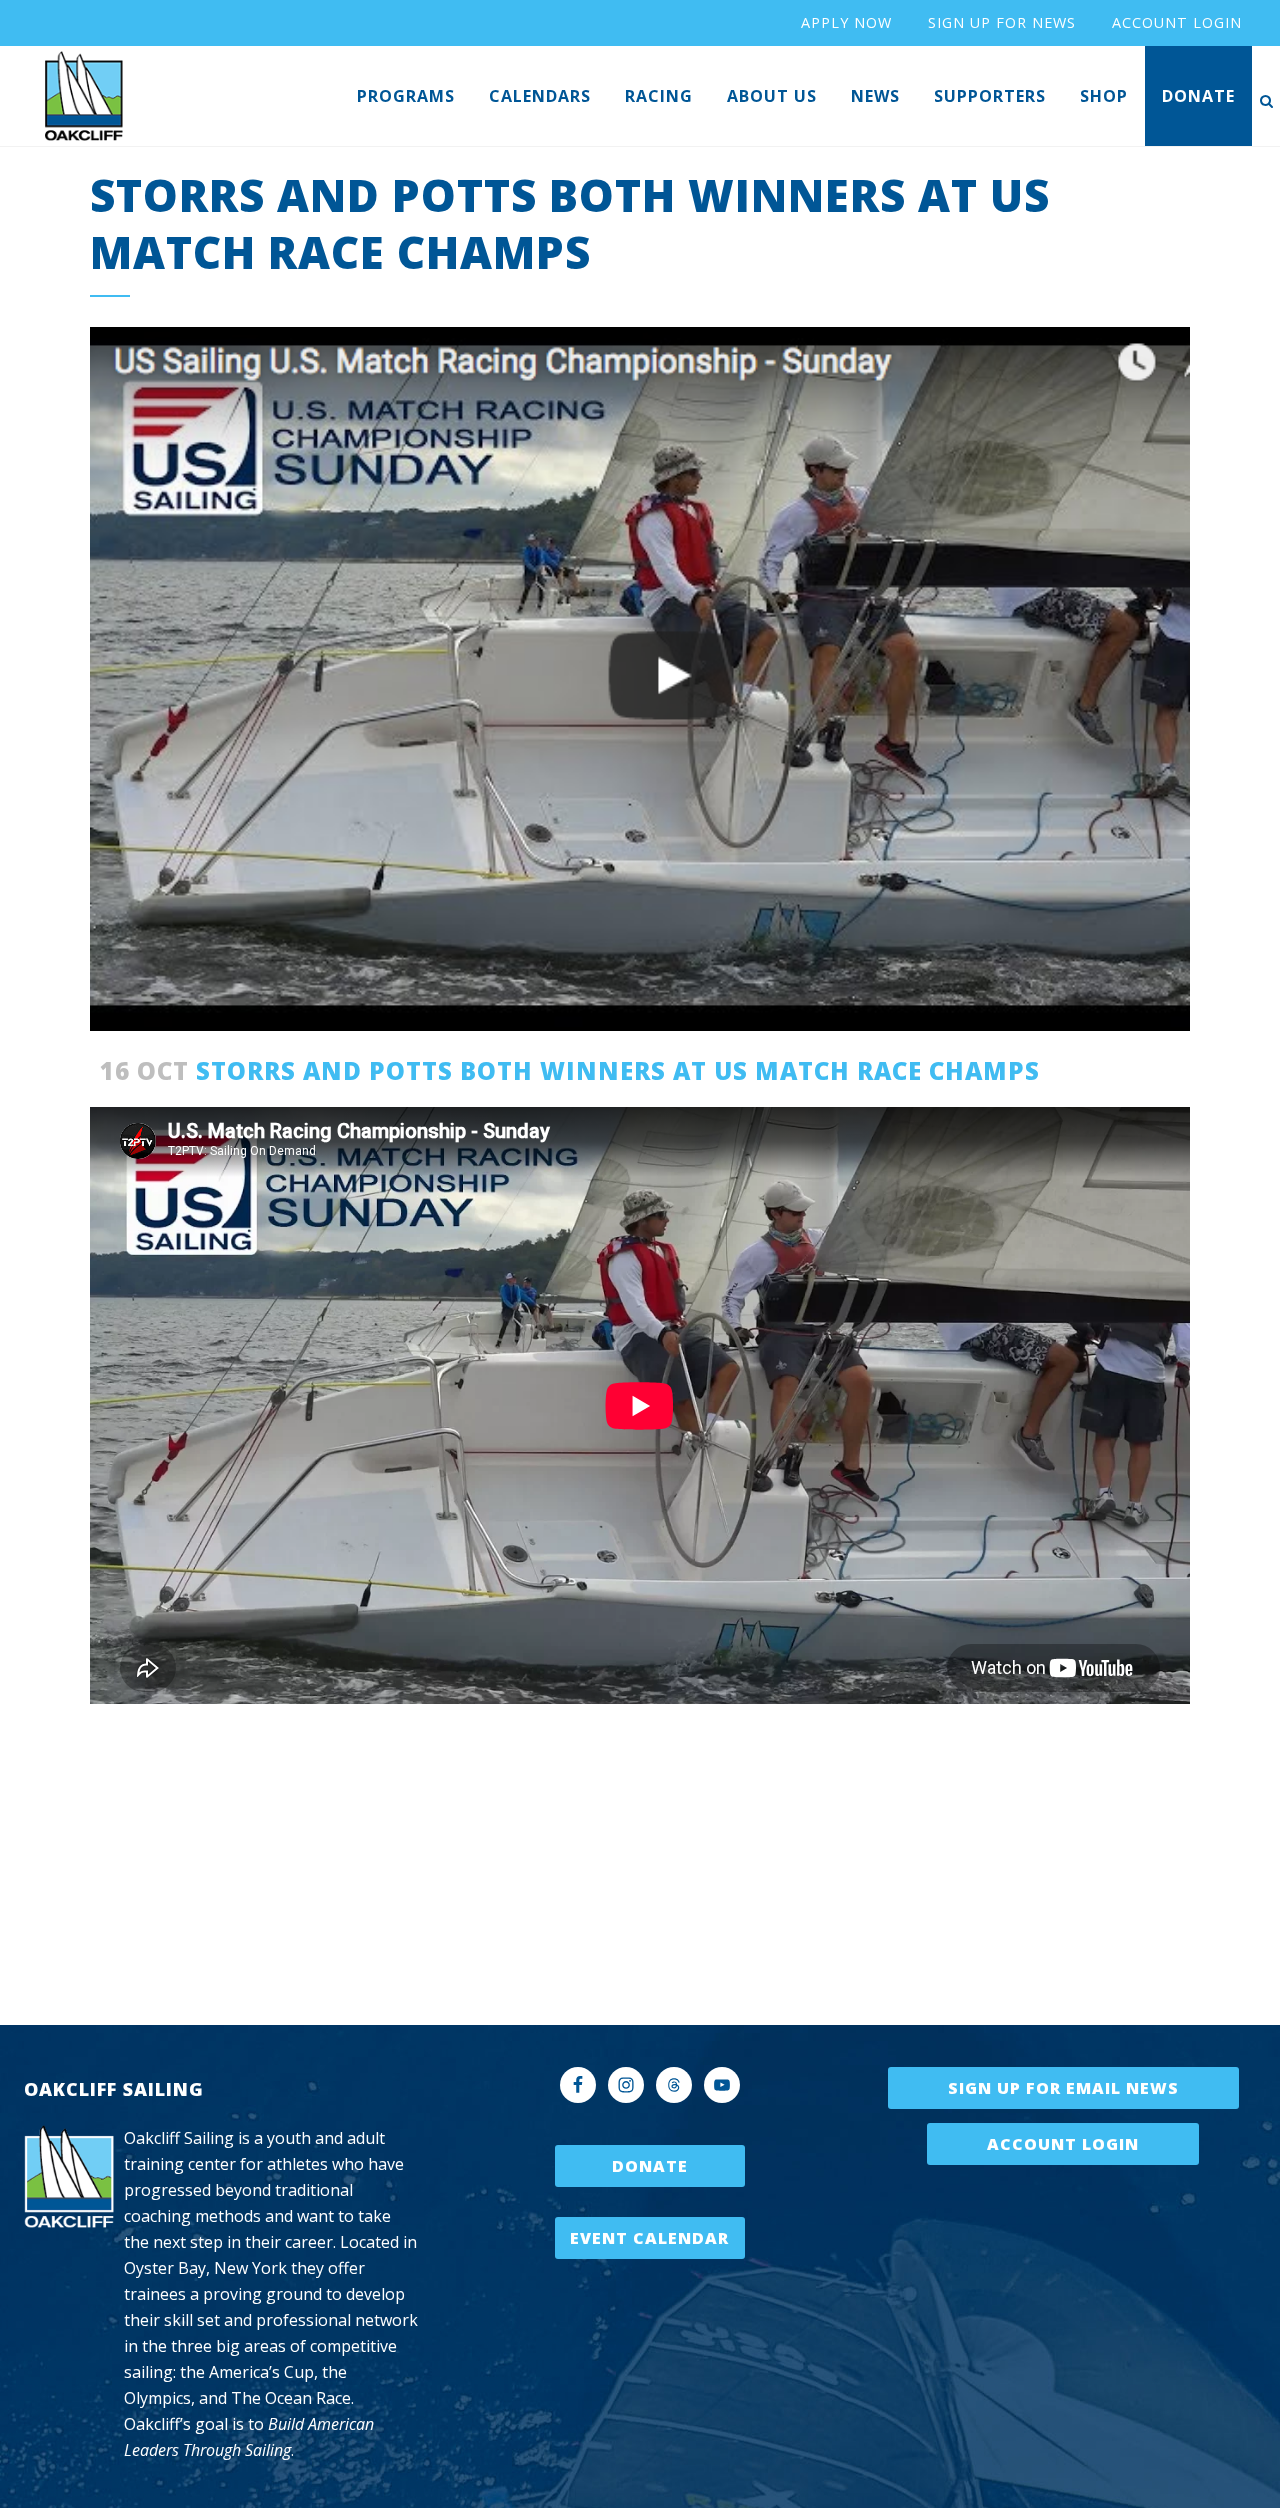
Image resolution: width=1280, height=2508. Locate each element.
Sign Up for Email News (1063, 2088)
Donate (650, 2166)
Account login (1177, 22)
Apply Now (846, 22)
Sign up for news (1002, 22)
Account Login (1063, 2144)
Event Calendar (649, 2238)
